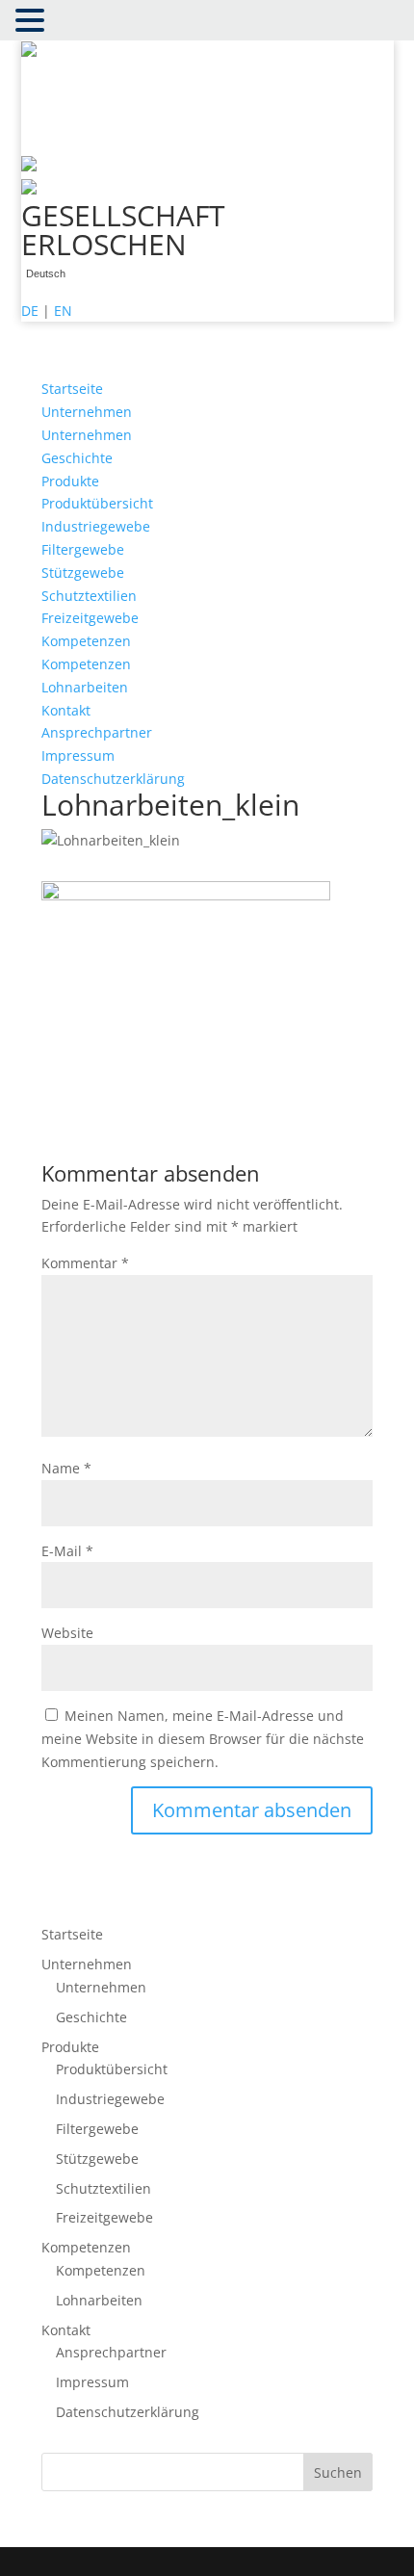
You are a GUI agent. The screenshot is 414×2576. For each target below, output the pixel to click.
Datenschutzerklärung (113, 779)
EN (63, 311)
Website (67, 1633)
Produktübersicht (97, 503)
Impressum (78, 755)
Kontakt (66, 710)
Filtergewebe (83, 549)
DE (30, 311)
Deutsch (46, 274)
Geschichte (77, 458)
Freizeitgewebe (90, 618)
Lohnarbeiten (85, 687)
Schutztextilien (89, 596)
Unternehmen (87, 412)
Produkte (70, 481)
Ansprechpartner (97, 732)
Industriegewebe (96, 526)
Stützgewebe (83, 572)
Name (66, 1468)
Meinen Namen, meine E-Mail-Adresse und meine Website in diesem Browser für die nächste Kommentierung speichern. (203, 1739)
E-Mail (67, 1551)
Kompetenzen (86, 641)
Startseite (72, 389)
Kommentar (85, 1263)
